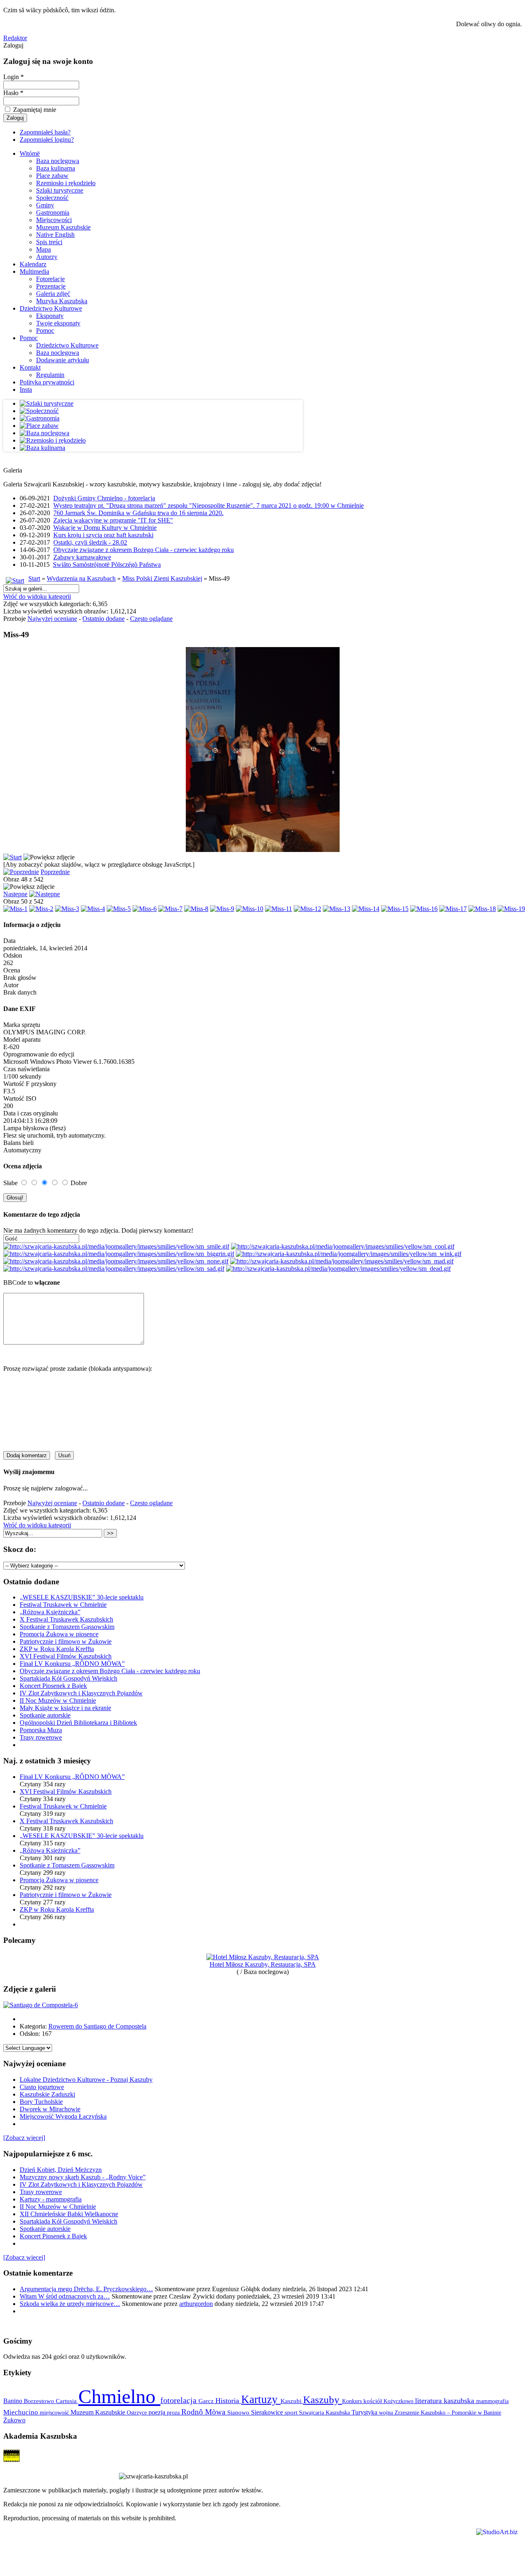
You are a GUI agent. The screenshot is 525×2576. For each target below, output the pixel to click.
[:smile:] (116, 1246)
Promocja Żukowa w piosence (59, 1634)
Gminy (45, 205)
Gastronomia (53, 212)
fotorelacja (179, 2400)
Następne (15, 894)
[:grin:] (119, 1254)
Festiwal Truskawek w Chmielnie (63, 1605)
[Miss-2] (41, 909)
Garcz (207, 2401)
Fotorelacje (50, 279)
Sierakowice (268, 2412)
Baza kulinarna (56, 168)
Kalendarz (33, 264)
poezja (158, 2412)
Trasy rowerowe (41, 1737)
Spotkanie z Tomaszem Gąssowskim (67, 1627)
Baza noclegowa (58, 161)
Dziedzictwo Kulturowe (51, 308)
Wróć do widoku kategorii (37, 596)
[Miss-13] (337, 909)
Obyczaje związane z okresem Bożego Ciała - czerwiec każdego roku (144, 550)
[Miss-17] (453, 909)
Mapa (43, 249)
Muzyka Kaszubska (62, 301)
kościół (373, 2401)
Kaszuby (323, 2400)
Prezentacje (51, 286)
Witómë (30, 153)
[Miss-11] (278, 909)
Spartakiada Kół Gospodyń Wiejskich (68, 1678)
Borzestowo (40, 2401)
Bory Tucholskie (41, 2102)
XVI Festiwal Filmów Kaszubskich (66, 1656)
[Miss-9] (222, 909)
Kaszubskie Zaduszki (47, 2094)
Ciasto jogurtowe (42, 2087)
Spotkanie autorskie (45, 1715)
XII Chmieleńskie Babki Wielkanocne (69, 2214)
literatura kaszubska (446, 2401)
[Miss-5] (119, 909)
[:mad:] (342, 1261)
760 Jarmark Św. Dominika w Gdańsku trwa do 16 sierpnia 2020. (138, 513)
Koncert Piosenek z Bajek (53, 1686)
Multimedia (34, 271)
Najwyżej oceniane (52, 619)
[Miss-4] (93, 909)
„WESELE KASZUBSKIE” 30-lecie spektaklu (82, 1597)
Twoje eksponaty (58, 323)
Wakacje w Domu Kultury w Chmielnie (105, 528)
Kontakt (30, 367)
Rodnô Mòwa (204, 2412)
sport (292, 2412)
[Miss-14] (366, 909)
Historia (228, 2401)
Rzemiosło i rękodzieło (66, 183)
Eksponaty (50, 316)
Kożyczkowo (399, 2401)
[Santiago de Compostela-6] (41, 2005)
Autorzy (47, 257)
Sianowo (239, 2412)
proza (174, 2412)
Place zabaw (52, 176)
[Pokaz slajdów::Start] (13, 857)
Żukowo (14, 2420)
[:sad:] (114, 1269)
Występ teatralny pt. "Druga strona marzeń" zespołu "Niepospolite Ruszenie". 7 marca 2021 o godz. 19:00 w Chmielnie (209, 505)
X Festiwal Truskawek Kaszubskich (66, 1619)
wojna (387, 2412)
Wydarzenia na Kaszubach (81, 578)
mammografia (492, 2401)
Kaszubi (292, 2401)
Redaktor (15, 38)
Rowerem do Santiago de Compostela (97, 2026)
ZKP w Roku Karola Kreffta (57, 1649)
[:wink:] (349, 1254)
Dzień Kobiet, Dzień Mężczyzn (61, 2170)
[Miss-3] (67, 909)
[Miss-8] (196, 909)
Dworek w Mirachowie (50, 2109)
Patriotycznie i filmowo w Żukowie (66, 1641)
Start (34, 578)
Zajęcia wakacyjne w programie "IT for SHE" (113, 520)
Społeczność (52, 198)
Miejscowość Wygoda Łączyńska (63, 2116)
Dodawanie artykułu (63, 360)
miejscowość (55, 2412)
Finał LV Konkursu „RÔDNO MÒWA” (72, 1664)
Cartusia (67, 2401)
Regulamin (50, 375)
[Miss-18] (482, 909)
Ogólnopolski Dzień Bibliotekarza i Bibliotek (78, 1723)
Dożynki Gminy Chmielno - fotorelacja (104, 498)
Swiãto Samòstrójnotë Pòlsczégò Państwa (107, 564)
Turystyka (365, 2412)
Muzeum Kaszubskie (63, 227)
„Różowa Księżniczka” (50, 1612)
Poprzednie (55, 872)
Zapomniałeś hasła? (45, 132)
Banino (14, 2401)
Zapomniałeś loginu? (47, 140)
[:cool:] (343, 1246)
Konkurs (353, 2401)
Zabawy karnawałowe (82, 557)
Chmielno (119, 2396)
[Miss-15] (395, 909)
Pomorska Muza (41, 1730)
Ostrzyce (138, 2413)
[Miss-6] (145, 909)
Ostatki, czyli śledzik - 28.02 (90, 542)
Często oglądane (151, 619)
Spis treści (49, 242)
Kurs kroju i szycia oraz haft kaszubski (103, 535)
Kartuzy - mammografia (51, 2199)
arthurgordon (196, 2304)
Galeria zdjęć (53, 294)
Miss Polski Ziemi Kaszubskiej (162, 578)
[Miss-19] (511, 909)
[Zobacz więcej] (24, 2138)
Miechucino (22, 2412)
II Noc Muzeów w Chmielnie (58, 1700)
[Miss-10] (250, 909)
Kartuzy (261, 2399)
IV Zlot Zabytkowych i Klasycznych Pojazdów (81, 1693)
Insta (26, 390)
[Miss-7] (170, 909)
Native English (55, 235)
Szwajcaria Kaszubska (325, 2412)
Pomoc (45, 331)
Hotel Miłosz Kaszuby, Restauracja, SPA (263, 1964)
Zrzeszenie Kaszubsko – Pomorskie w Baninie (448, 2412)
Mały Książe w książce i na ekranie (65, 1708)
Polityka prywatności (47, 382)
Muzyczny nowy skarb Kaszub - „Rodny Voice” (83, 2177)
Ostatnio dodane (104, 619)
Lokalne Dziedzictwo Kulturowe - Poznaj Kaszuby (86, 2080)
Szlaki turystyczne (60, 190)
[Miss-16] (424, 909)
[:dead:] (338, 1269)
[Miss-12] (307, 909)
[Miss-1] (15, 909)
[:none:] (116, 1261)
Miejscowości (54, 220)
